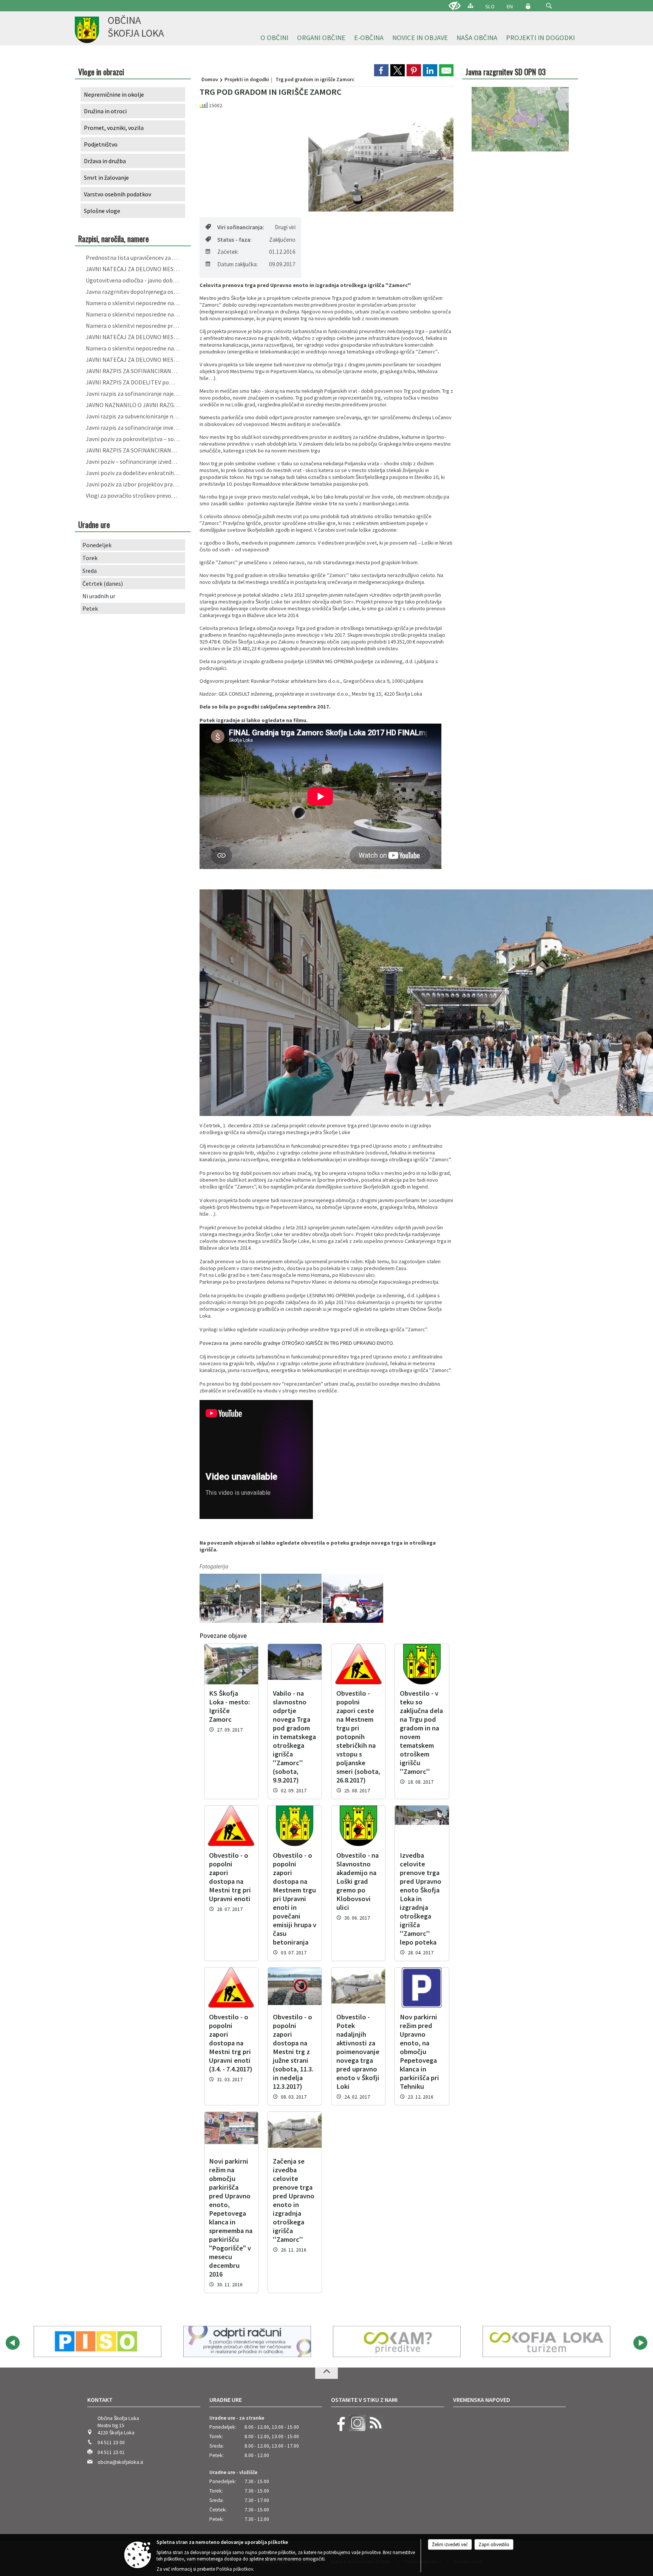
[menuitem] (274, 38)
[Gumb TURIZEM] (397, 2341)
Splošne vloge (102, 211)
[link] (381, 70)
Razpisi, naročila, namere (114, 238)
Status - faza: (234, 240)
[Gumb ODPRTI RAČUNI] (97, 2341)
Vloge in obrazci (101, 72)
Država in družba (105, 161)
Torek (90, 558)
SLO (490, 6)
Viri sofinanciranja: (241, 227)
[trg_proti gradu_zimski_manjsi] (353, 1598)
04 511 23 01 (111, 2452)
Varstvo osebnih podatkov (118, 194)
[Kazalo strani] (470, 5)
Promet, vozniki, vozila (114, 128)
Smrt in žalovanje (106, 177)
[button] (549, 6)
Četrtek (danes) (103, 583)
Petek (90, 608)
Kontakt (100, 2400)
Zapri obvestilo (494, 2544)
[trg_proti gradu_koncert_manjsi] (230, 1598)
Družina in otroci (105, 111)
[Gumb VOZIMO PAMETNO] (546, 2341)
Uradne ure (226, 2400)
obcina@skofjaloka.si (120, 2462)
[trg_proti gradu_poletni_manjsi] (292, 1598)
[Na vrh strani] (326, 2373)
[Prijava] (528, 6)
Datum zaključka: (238, 264)
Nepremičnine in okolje (114, 94)
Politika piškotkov (235, 2569)
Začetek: (228, 252)
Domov (210, 79)
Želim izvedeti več (450, 2544)
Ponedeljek (97, 545)
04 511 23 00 (111, 2442)
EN (510, 6)
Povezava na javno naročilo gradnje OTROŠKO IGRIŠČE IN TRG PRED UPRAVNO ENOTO (296, 1343)
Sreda (90, 571)
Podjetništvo (101, 144)
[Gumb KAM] (247, 2341)
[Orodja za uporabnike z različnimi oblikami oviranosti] (455, 6)
